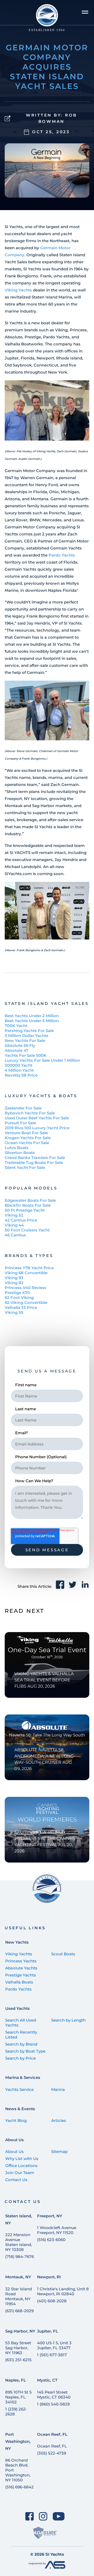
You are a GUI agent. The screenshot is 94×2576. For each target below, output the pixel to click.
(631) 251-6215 (18, 2360)
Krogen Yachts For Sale (28, 1138)
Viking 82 (14, 1283)
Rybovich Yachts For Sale (30, 1113)
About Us (14, 2140)
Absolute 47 (16, 1050)
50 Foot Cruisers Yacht (27, 1230)
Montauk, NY (18, 2277)
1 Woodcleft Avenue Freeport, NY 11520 (57, 2230)
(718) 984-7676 (20, 2257)
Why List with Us (22, 2159)
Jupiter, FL (48, 2331)
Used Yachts (17, 2008)
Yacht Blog (16, 2120)
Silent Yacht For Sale (25, 1167)
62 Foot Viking (19, 1298)
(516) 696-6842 (19, 2487)
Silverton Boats (20, 1153)
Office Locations (21, 2166)
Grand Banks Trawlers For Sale (35, 1158)
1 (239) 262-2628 (16, 2412)
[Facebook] (29, 2516)
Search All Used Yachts (21, 2023)
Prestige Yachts (21, 1975)
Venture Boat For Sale (26, 1133)
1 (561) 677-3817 (52, 2355)
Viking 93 (14, 1278)
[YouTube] (59, 2516)
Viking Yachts (18, 290)
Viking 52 (14, 1215)
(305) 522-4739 (52, 2453)
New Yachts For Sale (25, 1040)
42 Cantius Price (21, 1220)
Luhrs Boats (17, 1148)
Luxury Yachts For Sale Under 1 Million (42, 1060)
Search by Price (20, 2058)
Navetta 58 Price (21, 1075)
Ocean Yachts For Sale (27, 1143)
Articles (59, 2120)
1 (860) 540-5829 (53, 2404)
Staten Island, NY (19, 2219)
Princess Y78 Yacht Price (29, 1268)
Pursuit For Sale (20, 1123)
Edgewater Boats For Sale (30, 1200)
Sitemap (59, 2151)
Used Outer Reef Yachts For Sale (37, 1118)
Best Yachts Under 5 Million (32, 1021)
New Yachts (17, 1942)
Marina (58, 2089)
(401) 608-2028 (52, 2301)
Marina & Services (23, 2077)
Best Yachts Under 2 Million (32, 1016)
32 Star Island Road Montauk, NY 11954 (19, 2296)
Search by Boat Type (25, 2051)
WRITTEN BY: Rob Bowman (51, 118)
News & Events (20, 2109)
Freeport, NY (50, 2216)
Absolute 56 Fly (20, 1045)
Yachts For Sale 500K (26, 1055)
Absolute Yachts (21, 1968)
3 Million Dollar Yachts (27, 1036)
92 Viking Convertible (26, 1302)
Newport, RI (49, 2277)
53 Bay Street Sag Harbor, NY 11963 (18, 2348)
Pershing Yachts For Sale (29, 1031)
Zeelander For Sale (23, 1108)
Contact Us (16, 2180)
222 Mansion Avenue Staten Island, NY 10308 (19, 2242)
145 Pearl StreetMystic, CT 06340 (54, 2395)
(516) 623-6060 (51, 2240)
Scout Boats (63, 1954)
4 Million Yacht (19, 1070)
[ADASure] (45, 2533)
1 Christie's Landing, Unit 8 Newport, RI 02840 (63, 2291)
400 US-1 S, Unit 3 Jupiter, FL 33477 (54, 2345)
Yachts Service (19, 2089)
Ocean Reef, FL (52, 2434)
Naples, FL (16, 2380)
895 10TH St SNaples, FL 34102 (18, 2397)
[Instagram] (43, 2516)
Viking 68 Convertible (26, 1273)
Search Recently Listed (21, 2035)
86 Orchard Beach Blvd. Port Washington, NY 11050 (18, 2470)
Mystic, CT (47, 2380)
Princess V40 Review (25, 1288)
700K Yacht (16, 1026)
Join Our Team (20, 2173)
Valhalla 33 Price (21, 1307)
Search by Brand (21, 2044)
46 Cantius (15, 1235)
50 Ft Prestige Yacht (25, 1210)
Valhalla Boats (19, 1982)
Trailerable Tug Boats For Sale (34, 1162)
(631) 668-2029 (19, 2311)
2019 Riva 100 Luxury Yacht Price (37, 1128)
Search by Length (68, 2020)
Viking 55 (14, 1312)
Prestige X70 (17, 1293)
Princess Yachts (21, 1961)
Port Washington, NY (18, 2441)
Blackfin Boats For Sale (28, 1205)
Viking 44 (14, 1225)
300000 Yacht (19, 1065)
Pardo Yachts (62, 555)
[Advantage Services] (47, 2567)
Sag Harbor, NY (20, 2331)
